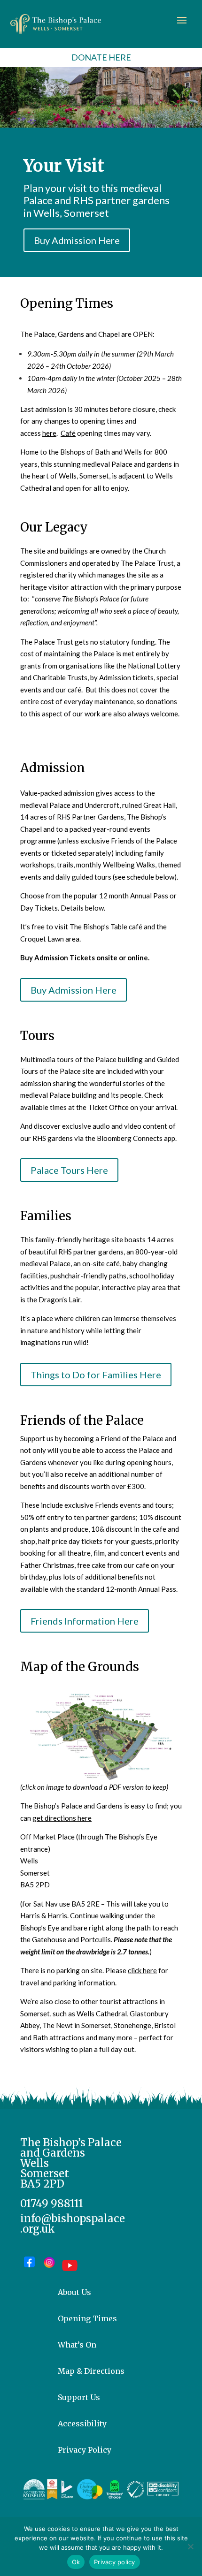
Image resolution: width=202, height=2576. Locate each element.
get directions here (62, 1818)
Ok (76, 2562)
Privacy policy (115, 2562)
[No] (190, 2546)
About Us (74, 2292)
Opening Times (87, 2318)
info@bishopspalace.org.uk (73, 2224)
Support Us (79, 2397)
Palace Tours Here (69, 1170)
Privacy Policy (85, 2450)
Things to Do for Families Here (96, 1375)
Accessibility (82, 2424)
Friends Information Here (85, 1621)
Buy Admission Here (77, 240)
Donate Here (101, 57)
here (49, 433)
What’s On (77, 2345)
